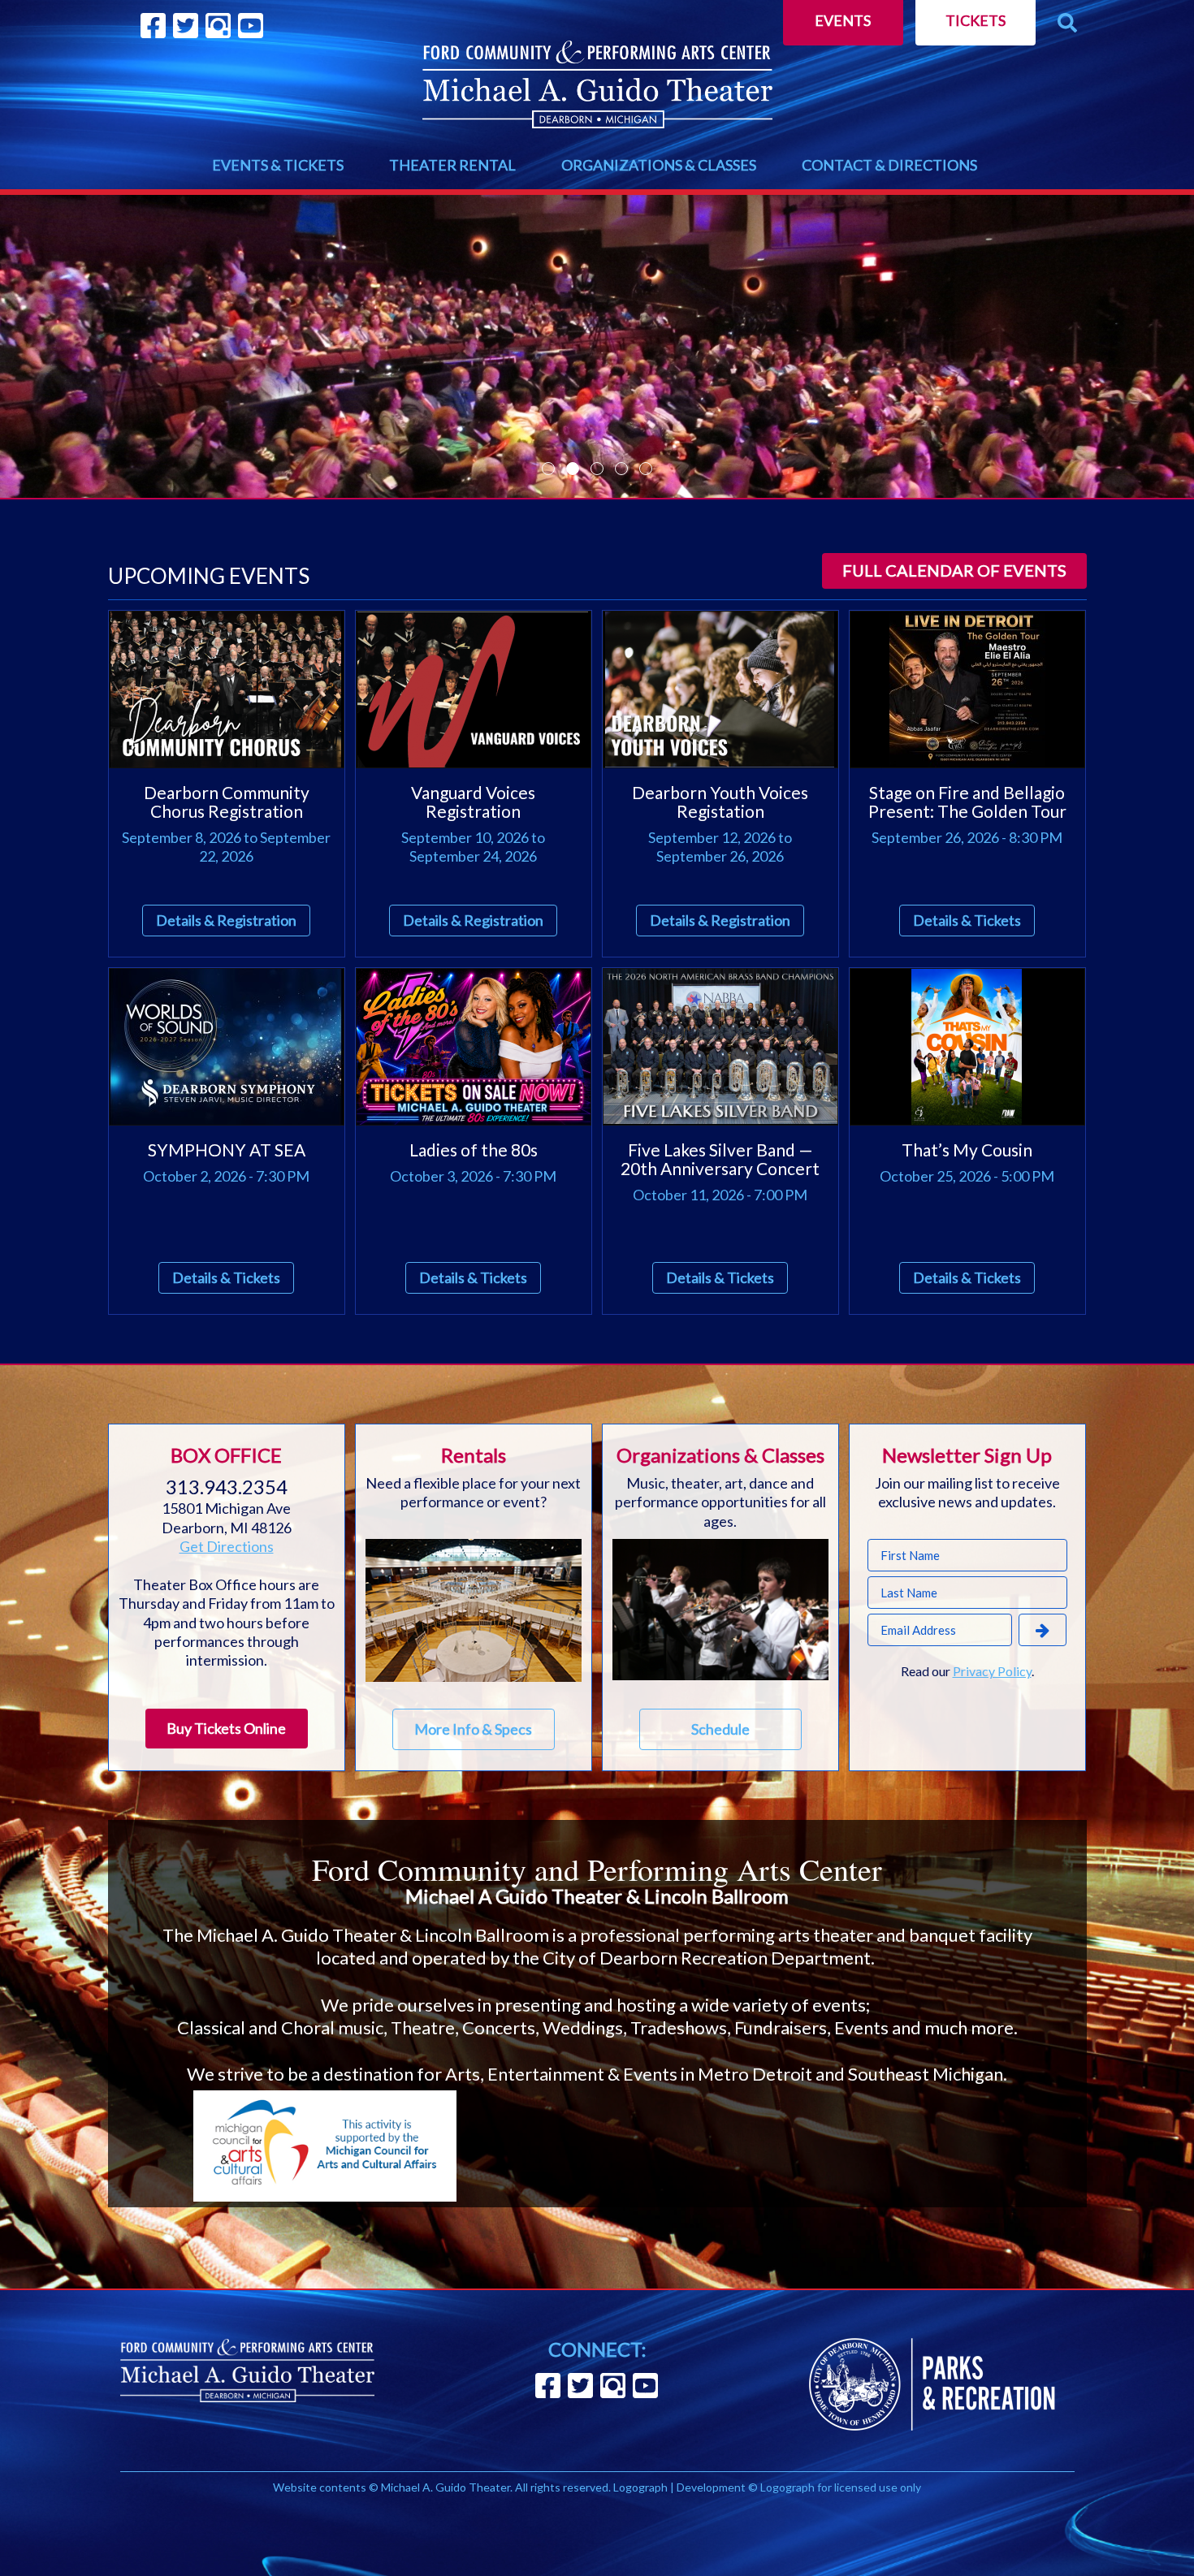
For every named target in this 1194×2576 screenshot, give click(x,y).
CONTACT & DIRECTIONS (889, 165)
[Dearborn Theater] (597, 84)
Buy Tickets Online (226, 1728)
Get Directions (227, 1546)
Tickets (976, 20)
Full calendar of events (954, 570)
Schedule (720, 1729)
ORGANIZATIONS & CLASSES (659, 165)
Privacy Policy (992, 1671)
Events (843, 20)
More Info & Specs (473, 1729)
